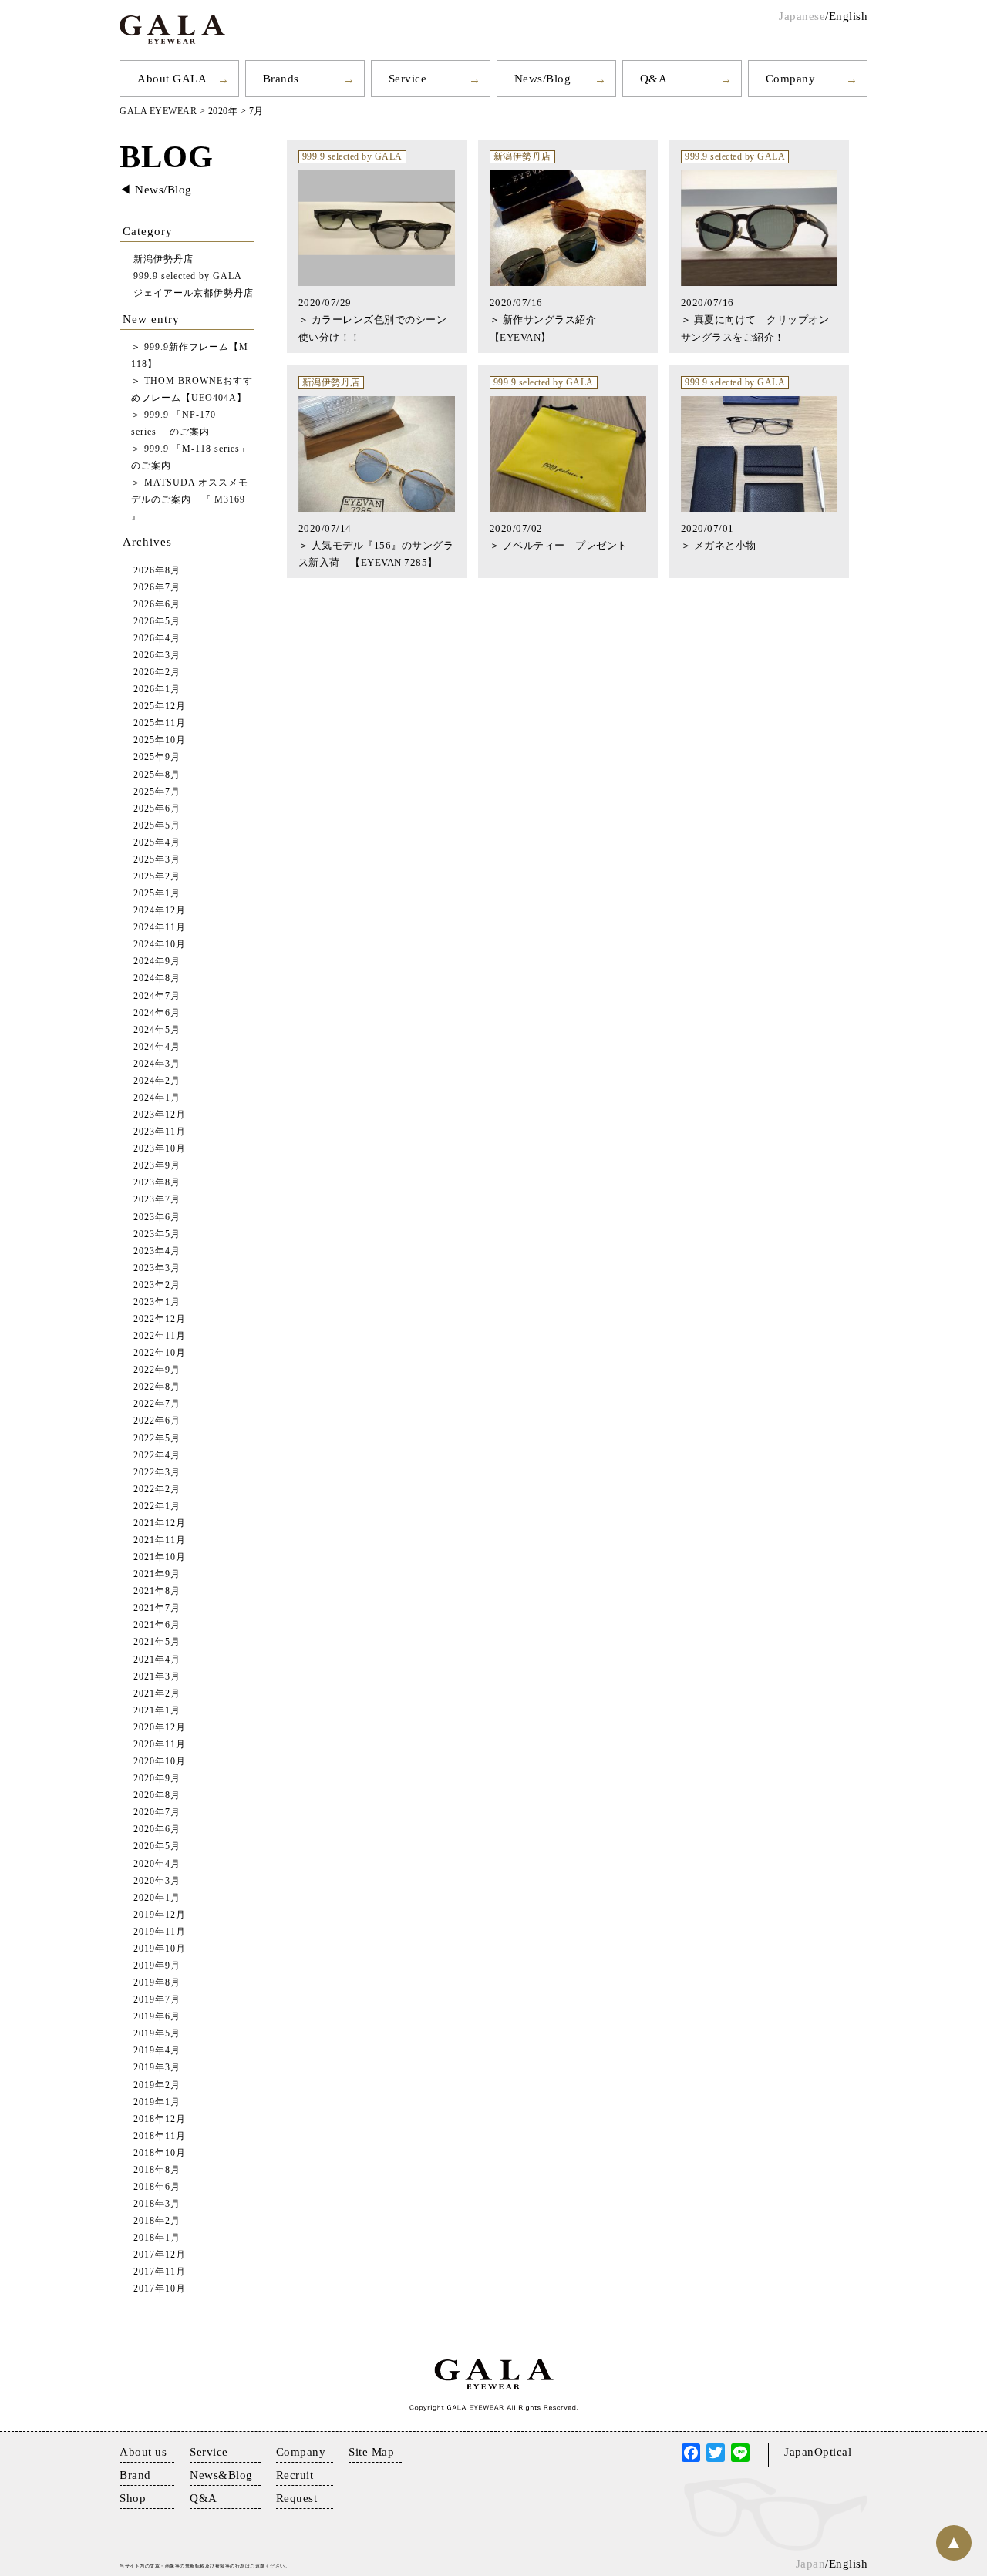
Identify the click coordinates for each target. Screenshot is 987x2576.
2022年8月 (157, 1387)
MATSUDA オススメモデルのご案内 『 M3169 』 (190, 500)
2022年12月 (160, 1319)
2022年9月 (157, 1370)
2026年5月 (157, 622)
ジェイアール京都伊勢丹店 (194, 293)
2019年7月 (157, 2000)
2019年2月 (157, 2085)
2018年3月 (157, 2204)
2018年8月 (157, 2170)
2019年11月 (160, 1932)
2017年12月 (160, 2255)
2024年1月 (157, 1098)
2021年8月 (157, 1591)
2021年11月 (160, 1540)
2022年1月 (157, 1507)
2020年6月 (157, 1829)
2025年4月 (157, 843)
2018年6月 (157, 2187)
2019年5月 (157, 2034)
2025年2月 (157, 877)
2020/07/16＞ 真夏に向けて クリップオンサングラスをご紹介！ (755, 319)
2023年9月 (157, 1166)
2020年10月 (160, 1762)
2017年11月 (160, 2272)
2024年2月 (157, 1081)
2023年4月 (157, 1251)
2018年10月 (160, 2153)
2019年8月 (157, 1983)
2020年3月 (157, 1881)
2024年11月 (160, 928)
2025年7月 (157, 792)
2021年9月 (157, 1574)
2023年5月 (157, 1234)
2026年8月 (157, 571)
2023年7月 (157, 1200)
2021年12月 (160, 1523)
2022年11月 (160, 1336)
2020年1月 (157, 1898)
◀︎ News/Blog (156, 190)
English (849, 16)
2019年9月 (157, 1966)
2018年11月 (160, 2136)
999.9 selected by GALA (352, 157)
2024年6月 (157, 1013)
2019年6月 (157, 2017)
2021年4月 (157, 1660)
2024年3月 (157, 1064)
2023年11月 (160, 1132)
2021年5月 (157, 1642)
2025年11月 (160, 723)
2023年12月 (160, 1115)
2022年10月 (160, 1353)
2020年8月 (157, 1796)
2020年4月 (157, 1864)
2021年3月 (157, 1677)
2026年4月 (157, 639)
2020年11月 (160, 1745)
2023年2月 (157, 1285)
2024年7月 (157, 996)
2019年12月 (160, 1915)
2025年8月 (157, 775)
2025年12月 (160, 706)
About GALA (172, 79)
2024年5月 (157, 1030)
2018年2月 (157, 2221)
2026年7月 (157, 588)
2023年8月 (157, 1183)
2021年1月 (157, 1711)
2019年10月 (160, 1949)
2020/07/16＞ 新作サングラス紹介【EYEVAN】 (543, 319)
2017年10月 (160, 2289)
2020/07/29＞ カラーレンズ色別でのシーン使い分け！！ (373, 319)
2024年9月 (157, 962)
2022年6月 (157, 1421)
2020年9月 (157, 1779)
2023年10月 (160, 1149)
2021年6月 (157, 1625)
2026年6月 (157, 605)
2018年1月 (157, 2238)
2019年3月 (157, 2068)
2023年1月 (157, 1302)
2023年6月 (157, 1217)
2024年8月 (157, 979)
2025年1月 (157, 894)
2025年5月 (157, 826)
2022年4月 (157, 1456)
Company (791, 79)
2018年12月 (160, 2119)
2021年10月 (160, 1557)
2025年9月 (157, 757)
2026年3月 (157, 656)
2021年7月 (157, 1608)
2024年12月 (160, 911)
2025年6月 (157, 809)
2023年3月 (157, 1268)
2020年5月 (157, 1846)
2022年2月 (157, 1490)
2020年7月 (157, 1813)
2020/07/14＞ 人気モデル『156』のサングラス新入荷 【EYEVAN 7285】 (376, 545)
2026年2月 (157, 673)
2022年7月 (157, 1404)
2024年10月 (160, 945)
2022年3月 (157, 1473)
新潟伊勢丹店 (522, 157)
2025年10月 (160, 740)
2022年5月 (157, 1439)
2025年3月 (157, 860)
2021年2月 (157, 1694)
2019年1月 (157, 2102)
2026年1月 (157, 689)
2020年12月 (160, 1728)
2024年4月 (157, 1047)
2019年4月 (157, 2051)
